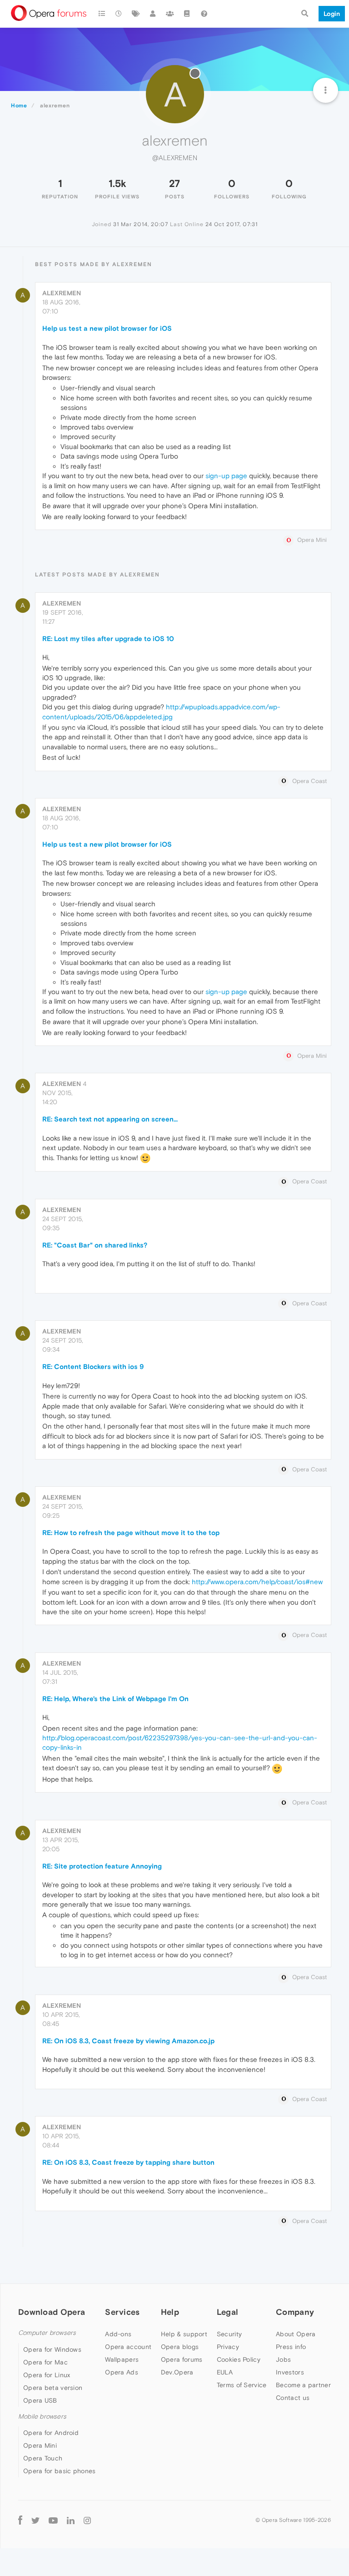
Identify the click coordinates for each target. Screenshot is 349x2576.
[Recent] (119, 14)
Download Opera (52, 2312)
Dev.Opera (177, 2372)
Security (229, 2334)
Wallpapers (122, 2359)
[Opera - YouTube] (53, 2520)
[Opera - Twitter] (35, 2520)
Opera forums (182, 2359)
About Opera (296, 2334)
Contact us (293, 2398)
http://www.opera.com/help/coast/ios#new (257, 1582)
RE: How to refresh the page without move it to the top (131, 1533)
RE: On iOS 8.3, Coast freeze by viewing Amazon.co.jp (128, 2041)
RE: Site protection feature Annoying (102, 1866)
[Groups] (170, 14)
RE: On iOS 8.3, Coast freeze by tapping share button (128, 2162)
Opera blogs (180, 2347)
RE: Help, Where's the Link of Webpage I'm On (115, 1699)
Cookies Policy (239, 2359)
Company (295, 2312)
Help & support (184, 2334)
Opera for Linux (47, 2375)
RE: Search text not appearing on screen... (110, 1119)
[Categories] (102, 14)
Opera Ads (122, 2372)
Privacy (228, 2347)
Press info (291, 2347)
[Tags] (136, 14)
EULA (225, 2372)
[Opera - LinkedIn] (71, 2520)
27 (174, 183)
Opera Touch (43, 2458)
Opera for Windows (52, 2349)
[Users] (153, 14)
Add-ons (118, 2334)
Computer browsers (47, 2333)
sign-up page (226, 476)
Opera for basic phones (60, 2471)
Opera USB (40, 2400)
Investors (290, 2372)
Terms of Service (242, 2385)
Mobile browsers (42, 2417)
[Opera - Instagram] (87, 2520)
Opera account (128, 2347)
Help (170, 2312)
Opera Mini (40, 2445)
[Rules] (187, 14)
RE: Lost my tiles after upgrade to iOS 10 (108, 639)
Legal (228, 2312)
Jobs (283, 2359)
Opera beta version (53, 2388)
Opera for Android (51, 2433)
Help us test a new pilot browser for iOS (107, 328)
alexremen (62, 293)
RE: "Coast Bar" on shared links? (95, 1245)
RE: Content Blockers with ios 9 (93, 1366)
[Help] (204, 14)
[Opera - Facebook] (20, 2520)
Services (122, 2312)
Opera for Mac (45, 2362)
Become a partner (303, 2385)
